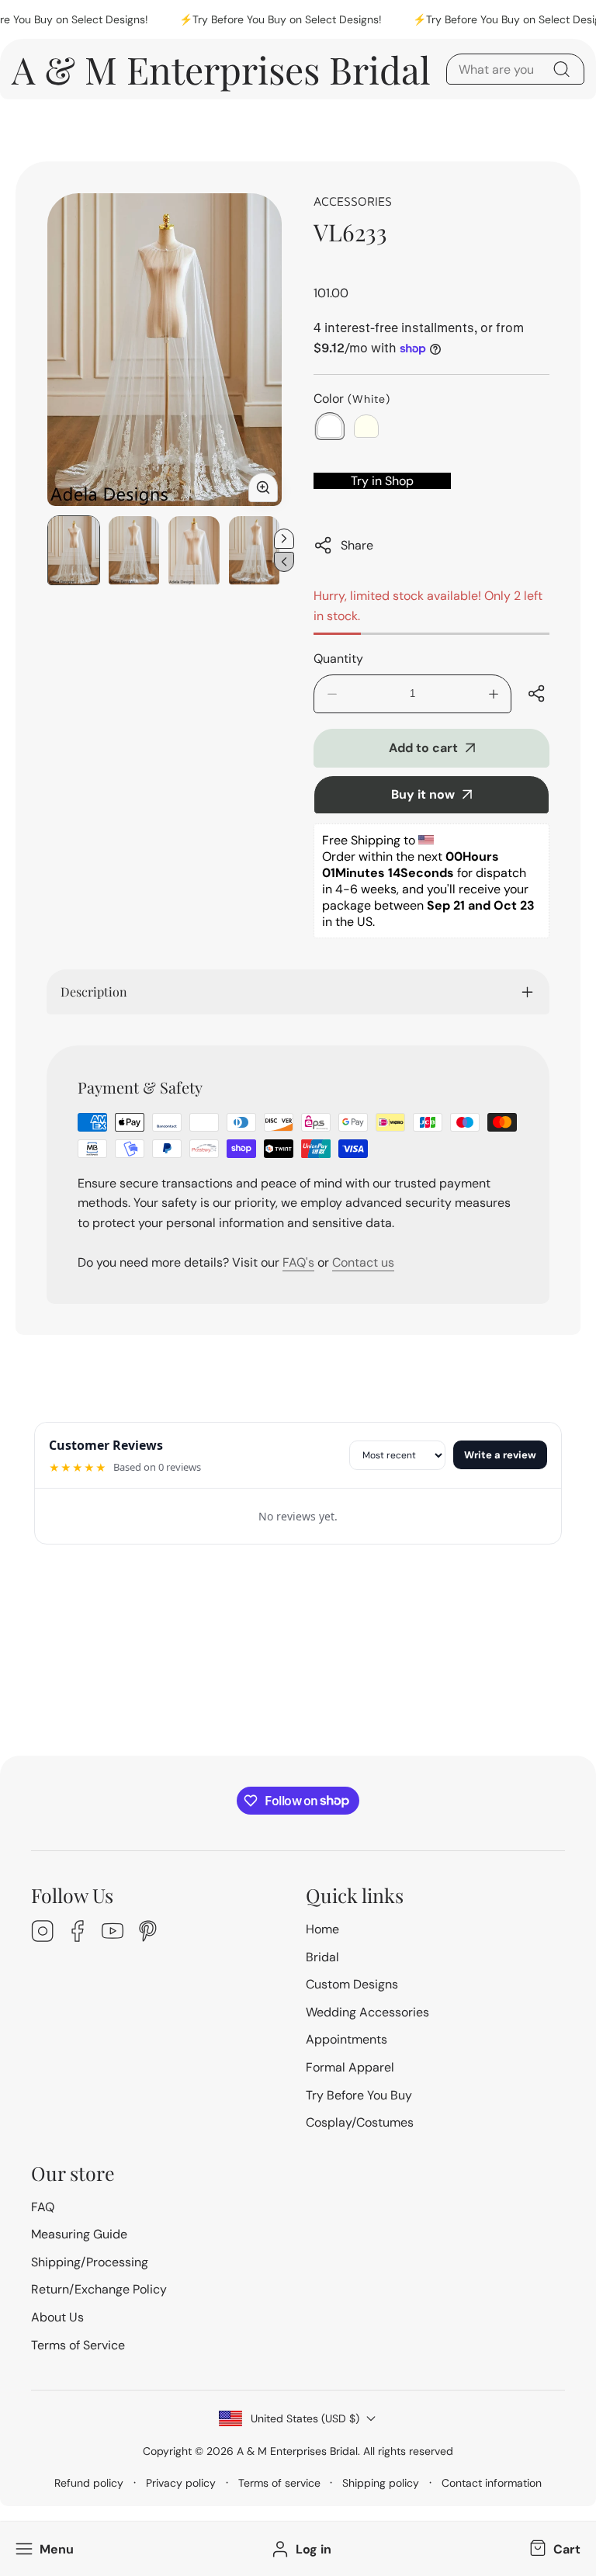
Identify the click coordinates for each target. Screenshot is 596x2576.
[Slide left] (284, 562)
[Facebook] (78, 1933)
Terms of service (279, 2483)
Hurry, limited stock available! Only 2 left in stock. (428, 606)
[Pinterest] (147, 1933)
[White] (330, 426)
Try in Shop (382, 481)
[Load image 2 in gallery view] (134, 550)
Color (352, 399)
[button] (553, 2549)
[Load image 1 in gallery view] (74, 550)
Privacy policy (181, 2483)
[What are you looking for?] (561, 69)
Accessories (353, 201)
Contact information (492, 2483)
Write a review (500, 1455)
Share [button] (357, 545)
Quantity (338, 659)
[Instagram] (43, 1933)
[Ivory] (366, 426)
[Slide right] (284, 539)
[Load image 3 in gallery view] (194, 550)
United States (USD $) (305, 2418)
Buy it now (423, 794)
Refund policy (89, 2483)
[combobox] (515, 69)
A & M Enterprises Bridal (297, 2451)
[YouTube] (113, 1933)
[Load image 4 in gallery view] (255, 550)
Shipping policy (381, 2483)
